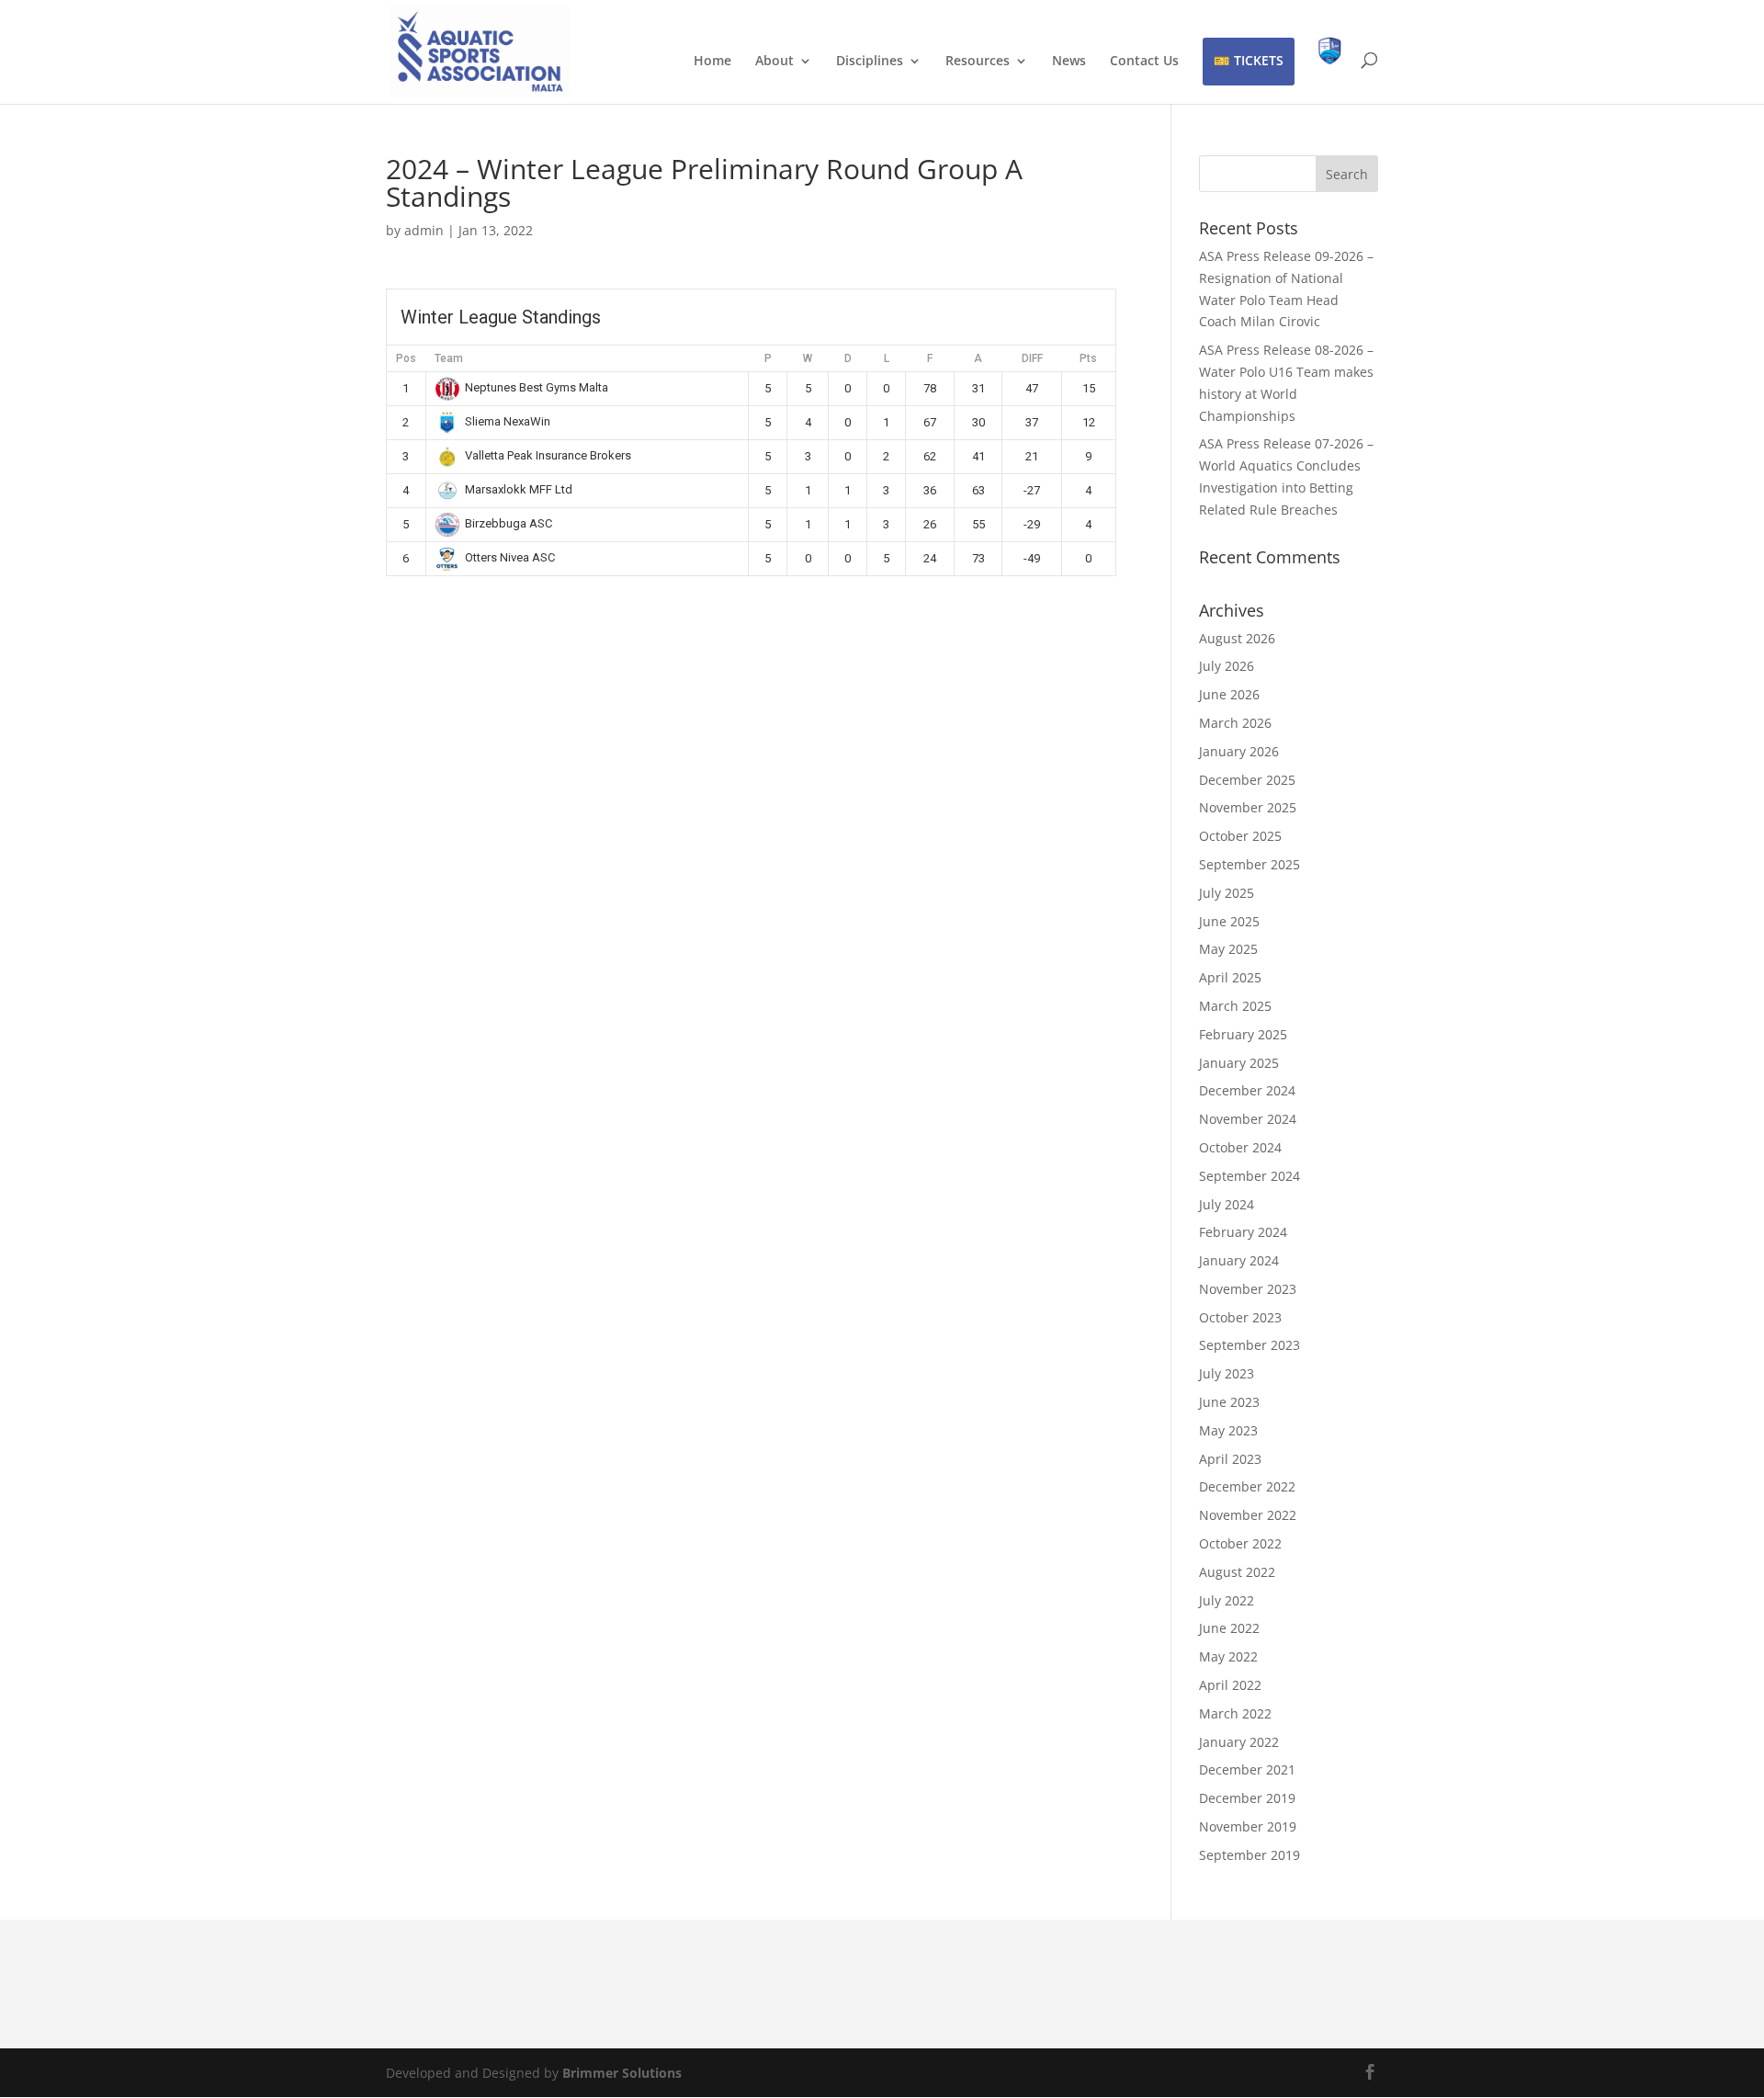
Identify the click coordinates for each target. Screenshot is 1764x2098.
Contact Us (1144, 62)
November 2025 (1248, 807)
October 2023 (1240, 1317)
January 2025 (1239, 1063)
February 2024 (1243, 1232)
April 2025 (1230, 977)
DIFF (1032, 358)
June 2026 (1229, 694)
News (1069, 62)
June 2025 (1229, 921)
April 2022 (1230, 1685)
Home (712, 62)
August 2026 (1237, 638)
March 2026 (1235, 723)
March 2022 (1235, 1713)
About (775, 62)
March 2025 (1235, 1006)
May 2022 (1228, 1656)
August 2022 (1237, 1572)
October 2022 (1240, 1543)
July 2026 (1227, 666)
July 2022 (1227, 1600)
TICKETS (1259, 60)
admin (424, 230)
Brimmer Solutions (622, 2073)
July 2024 (1227, 1204)
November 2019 (1248, 1826)
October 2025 (1240, 836)
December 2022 (1247, 1486)
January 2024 (1239, 1260)
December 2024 (1247, 1090)
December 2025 (1247, 780)
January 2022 (1239, 1742)
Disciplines (870, 62)
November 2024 (1248, 1119)
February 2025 (1243, 1034)
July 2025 (1227, 893)
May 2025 (1228, 949)
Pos (406, 358)
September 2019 (1249, 1855)
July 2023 (1227, 1373)
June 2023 (1229, 1402)
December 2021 (1247, 1769)
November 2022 (1248, 1515)
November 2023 (1248, 1289)
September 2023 (1249, 1345)
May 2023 (1228, 1430)
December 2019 (1247, 1798)
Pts (1088, 358)
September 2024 (1249, 1176)
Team (449, 358)
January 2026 (1239, 751)
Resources (978, 62)
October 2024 (1240, 1147)
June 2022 (1229, 1628)
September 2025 (1249, 864)
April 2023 (1230, 1459)
